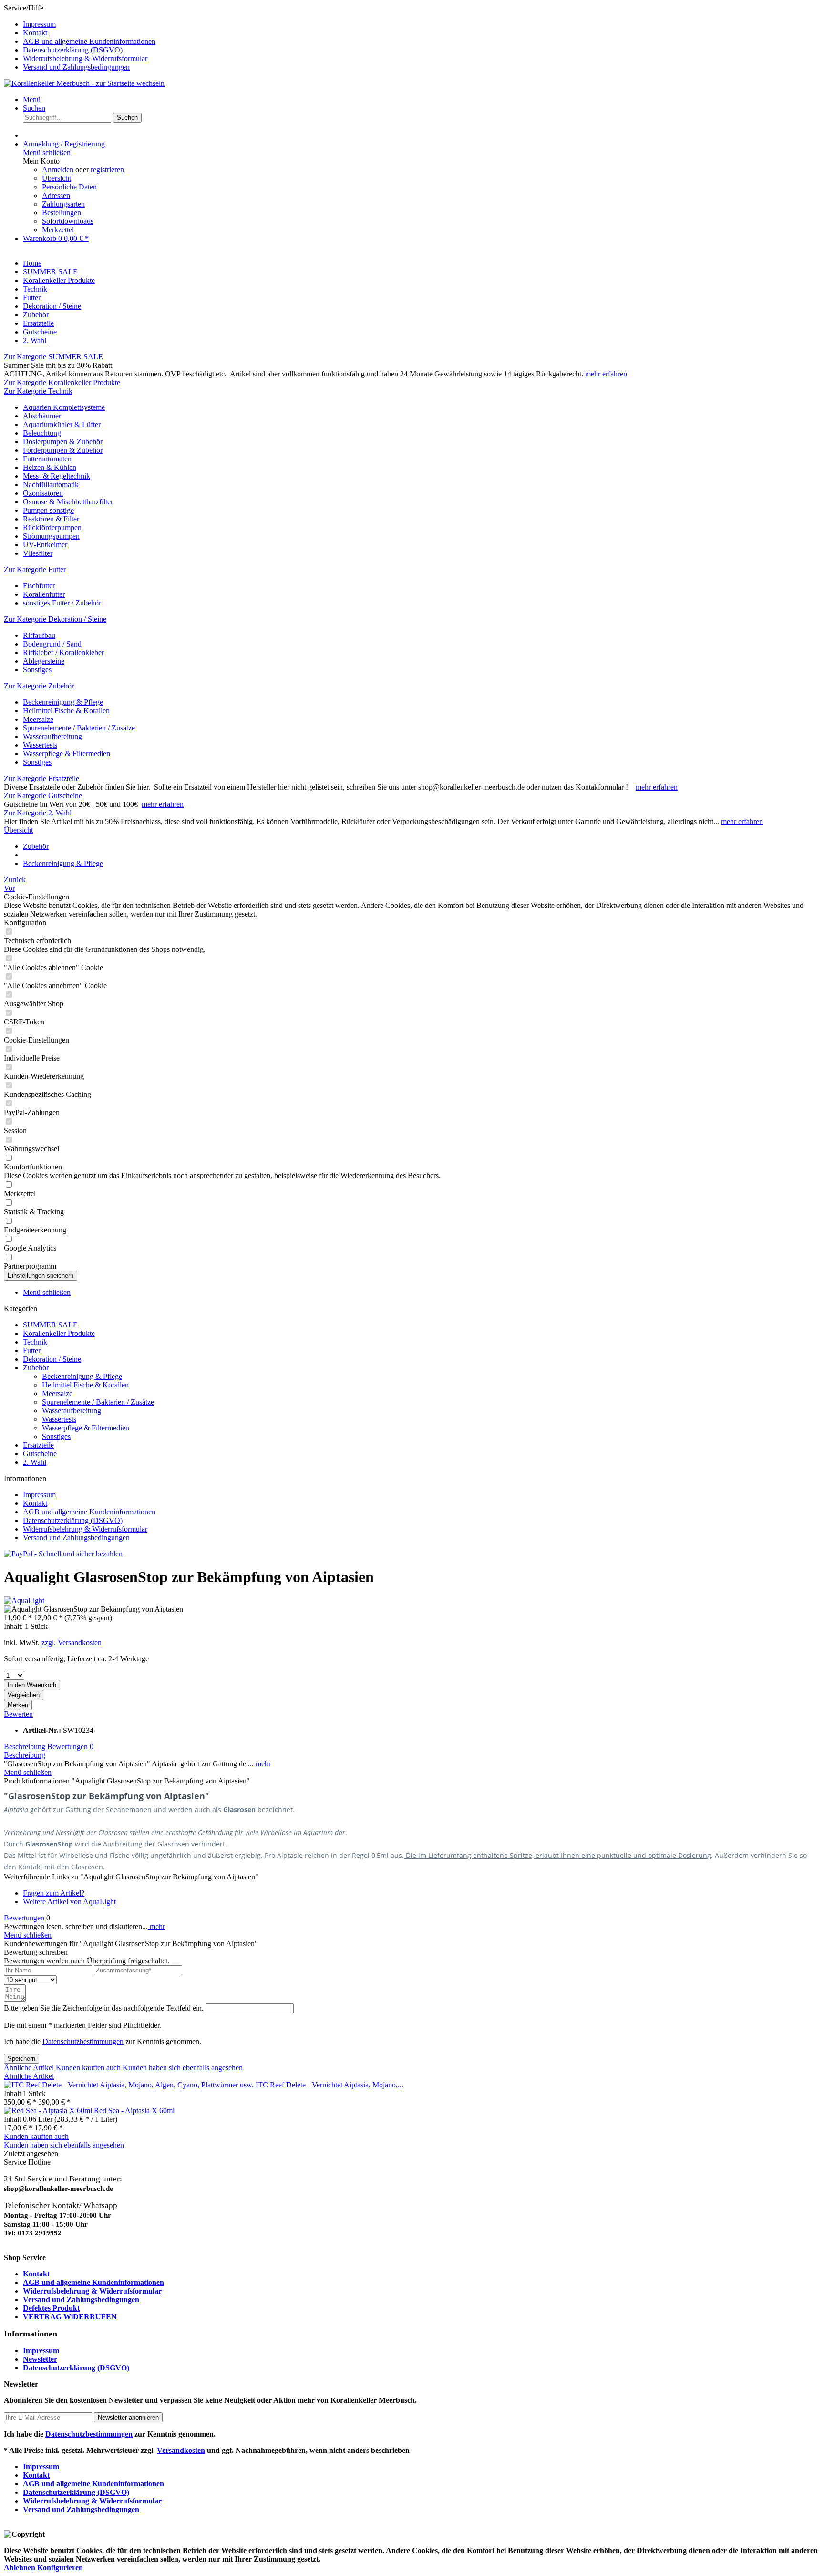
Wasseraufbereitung (52, 736)
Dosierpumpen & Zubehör (63, 442)
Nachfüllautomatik (51, 485)
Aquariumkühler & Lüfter (62, 424)
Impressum (39, 24)
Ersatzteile (38, 1445)
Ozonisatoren (43, 493)
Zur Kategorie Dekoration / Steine (55, 619)
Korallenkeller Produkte (59, 1333)
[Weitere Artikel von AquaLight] (24, 1601)
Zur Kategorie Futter (35, 569)
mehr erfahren (606, 374)
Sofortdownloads (68, 221)
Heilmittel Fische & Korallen (66, 711)
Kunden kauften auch (88, 2068)
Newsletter (40, 2359)
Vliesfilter (38, 553)
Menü (32, 99)
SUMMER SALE (50, 1325)
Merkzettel (58, 230)
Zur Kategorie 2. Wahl (38, 813)
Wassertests (40, 745)
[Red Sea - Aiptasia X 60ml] (49, 2111)
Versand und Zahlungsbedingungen (76, 67)
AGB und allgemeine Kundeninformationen (89, 41)
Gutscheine (40, 1454)
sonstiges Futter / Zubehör (62, 603)
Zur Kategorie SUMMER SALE (53, 357)
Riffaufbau (39, 635)
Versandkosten (181, 2450)
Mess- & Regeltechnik (57, 476)
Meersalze (38, 719)
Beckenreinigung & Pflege (63, 702)
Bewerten (18, 1714)
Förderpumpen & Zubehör (63, 450)
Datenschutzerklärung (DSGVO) (73, 50)
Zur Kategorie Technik (38, 391)
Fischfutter (39, 586)
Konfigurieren (60, 2568)
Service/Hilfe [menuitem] (80, 37)
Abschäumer (42, 416)
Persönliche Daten (69, 187)
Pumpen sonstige (48, 510)
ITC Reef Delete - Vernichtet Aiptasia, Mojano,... (330, 2085)
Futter (32, 1351)
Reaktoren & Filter (51, 519)
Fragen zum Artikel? (54, 1893)
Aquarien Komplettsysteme (64, 407)
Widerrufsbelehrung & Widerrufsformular (85, 58)
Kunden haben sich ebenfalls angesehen (183, 2068)
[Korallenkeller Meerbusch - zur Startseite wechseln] (84, 83)
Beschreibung (25, 1747)
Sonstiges (37, 670)
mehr (262, 1764)
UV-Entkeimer (45, 545)
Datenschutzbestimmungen (83, 2041)
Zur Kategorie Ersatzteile (41, 778)
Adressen (56, 195)
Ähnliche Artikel (29, 2068)
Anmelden (59, 170)
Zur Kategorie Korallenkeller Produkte (62, 382)
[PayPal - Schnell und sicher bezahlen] (63, 1554)
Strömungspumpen (51, 536)
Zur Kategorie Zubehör (39, 686)
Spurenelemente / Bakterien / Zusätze (79, 728)
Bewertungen (70, 1747)
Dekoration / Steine (52, 1359)
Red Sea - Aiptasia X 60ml (134, 2111)
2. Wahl (35, 1462)
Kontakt (35, 33)
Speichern (21, 2059)
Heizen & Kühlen (50, 467)
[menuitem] (422, 24)
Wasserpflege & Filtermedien (67, 754)
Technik (35, 1342)
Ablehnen (21, 2568)
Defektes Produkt (51, 2308)
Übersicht (57, 178)
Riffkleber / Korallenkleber (63, 652)
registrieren (107, 170)
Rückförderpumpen (52, 527)
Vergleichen (24, 1695)
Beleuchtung (42, 433)
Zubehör (36, 1368)
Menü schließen (47, 152)
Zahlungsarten (63, 204)
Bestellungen (62, 213)
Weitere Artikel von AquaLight (69, 1902)
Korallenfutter (44, 594)
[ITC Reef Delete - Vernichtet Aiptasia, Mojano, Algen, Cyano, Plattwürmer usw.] (130, 2085)
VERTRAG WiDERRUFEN (70, 2317)
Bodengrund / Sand (52, 644)
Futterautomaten (47, 459)
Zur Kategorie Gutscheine (43, 796)
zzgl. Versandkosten (72, 1643)
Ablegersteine (44, 661)
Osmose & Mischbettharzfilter (68, 502)
